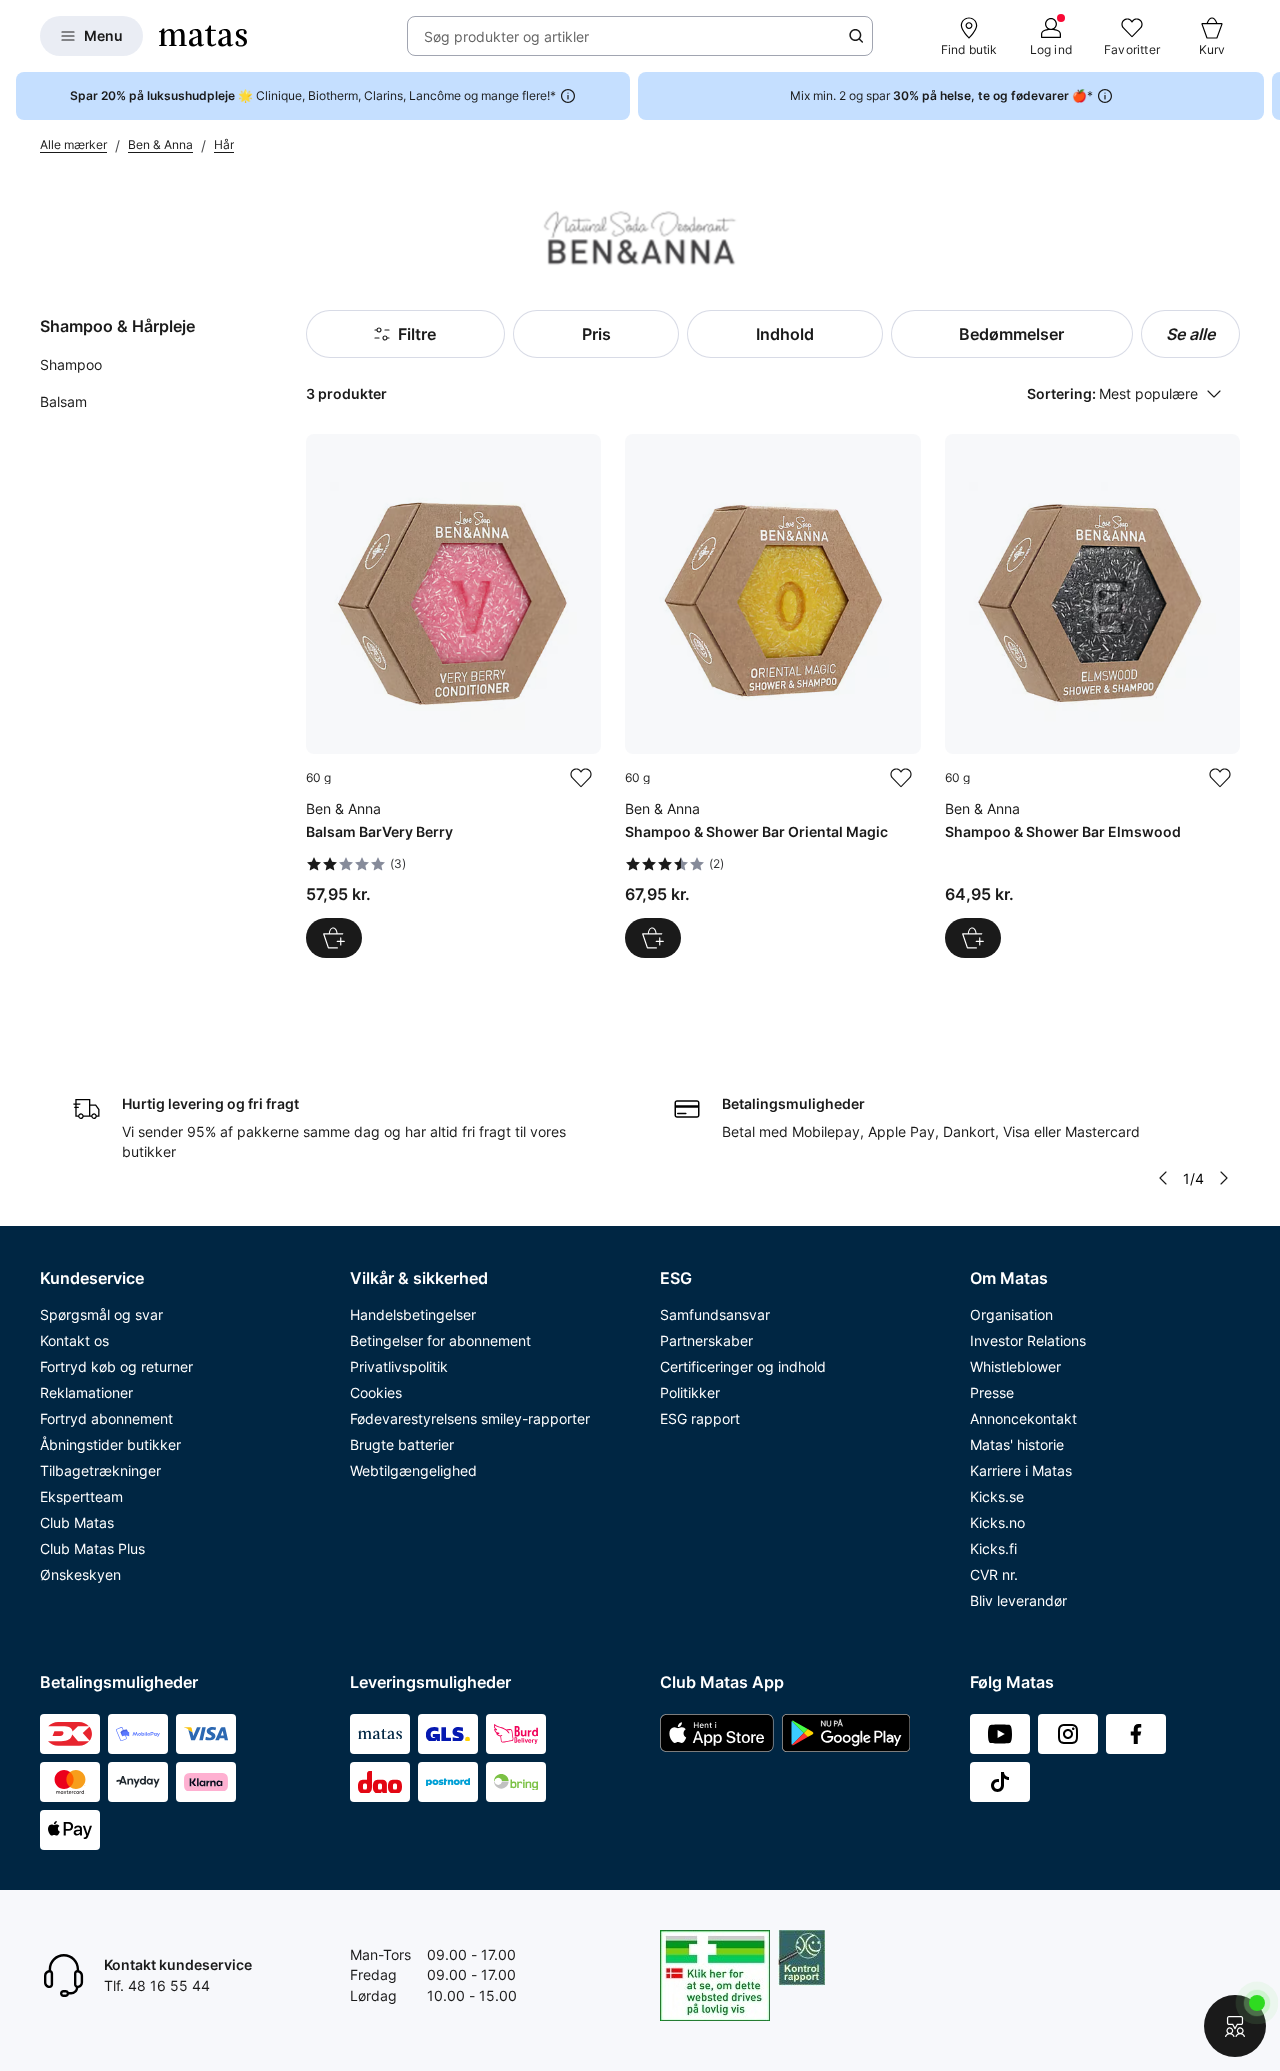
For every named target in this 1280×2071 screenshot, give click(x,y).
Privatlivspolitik (399, 1366)
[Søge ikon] (856, 36)
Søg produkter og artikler (506, 36)
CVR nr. (994, 1574)
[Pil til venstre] (1163, 1178)
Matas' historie (1017, 1444)
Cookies (376, 1392)
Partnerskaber (706, 1340)
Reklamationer (86, 1392)
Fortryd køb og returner (116, 1366)
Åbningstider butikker (110, 1444)
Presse (992, 1392)
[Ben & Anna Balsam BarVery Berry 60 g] (453, 695)
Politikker (690, 1392)
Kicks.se (997, 1496)
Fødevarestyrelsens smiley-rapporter (470, 1418)
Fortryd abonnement (106, 1418)
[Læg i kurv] (334, 938)
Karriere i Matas (1021, 1470)
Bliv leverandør (1018, 1600)
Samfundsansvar (715, 1314)
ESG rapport (700, 1418)
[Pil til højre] (1264, 96)
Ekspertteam (81, 1496)
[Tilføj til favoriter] (581, 778)
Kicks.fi (993, 1548)
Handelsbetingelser (413, 1314)
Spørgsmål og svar (101, 1314)
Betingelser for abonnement (440, 1340)
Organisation (1011, 1314)
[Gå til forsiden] (203, 36)
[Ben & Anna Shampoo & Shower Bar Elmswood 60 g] (1092, 695)
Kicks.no (997, 1522)
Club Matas (77, 1522)
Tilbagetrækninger (100, 1470)
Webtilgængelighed (413, 1470)
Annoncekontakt (1023, 1418)
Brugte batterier (402, 1444)
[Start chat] (1235, 2026)
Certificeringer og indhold (743, 1366)
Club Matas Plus (92, 1548)
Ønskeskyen (80, 1574)
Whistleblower (1015, 1366)
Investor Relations (1028, 1340)
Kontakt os (74, 1340)
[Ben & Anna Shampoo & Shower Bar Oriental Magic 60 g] (772, 695)
